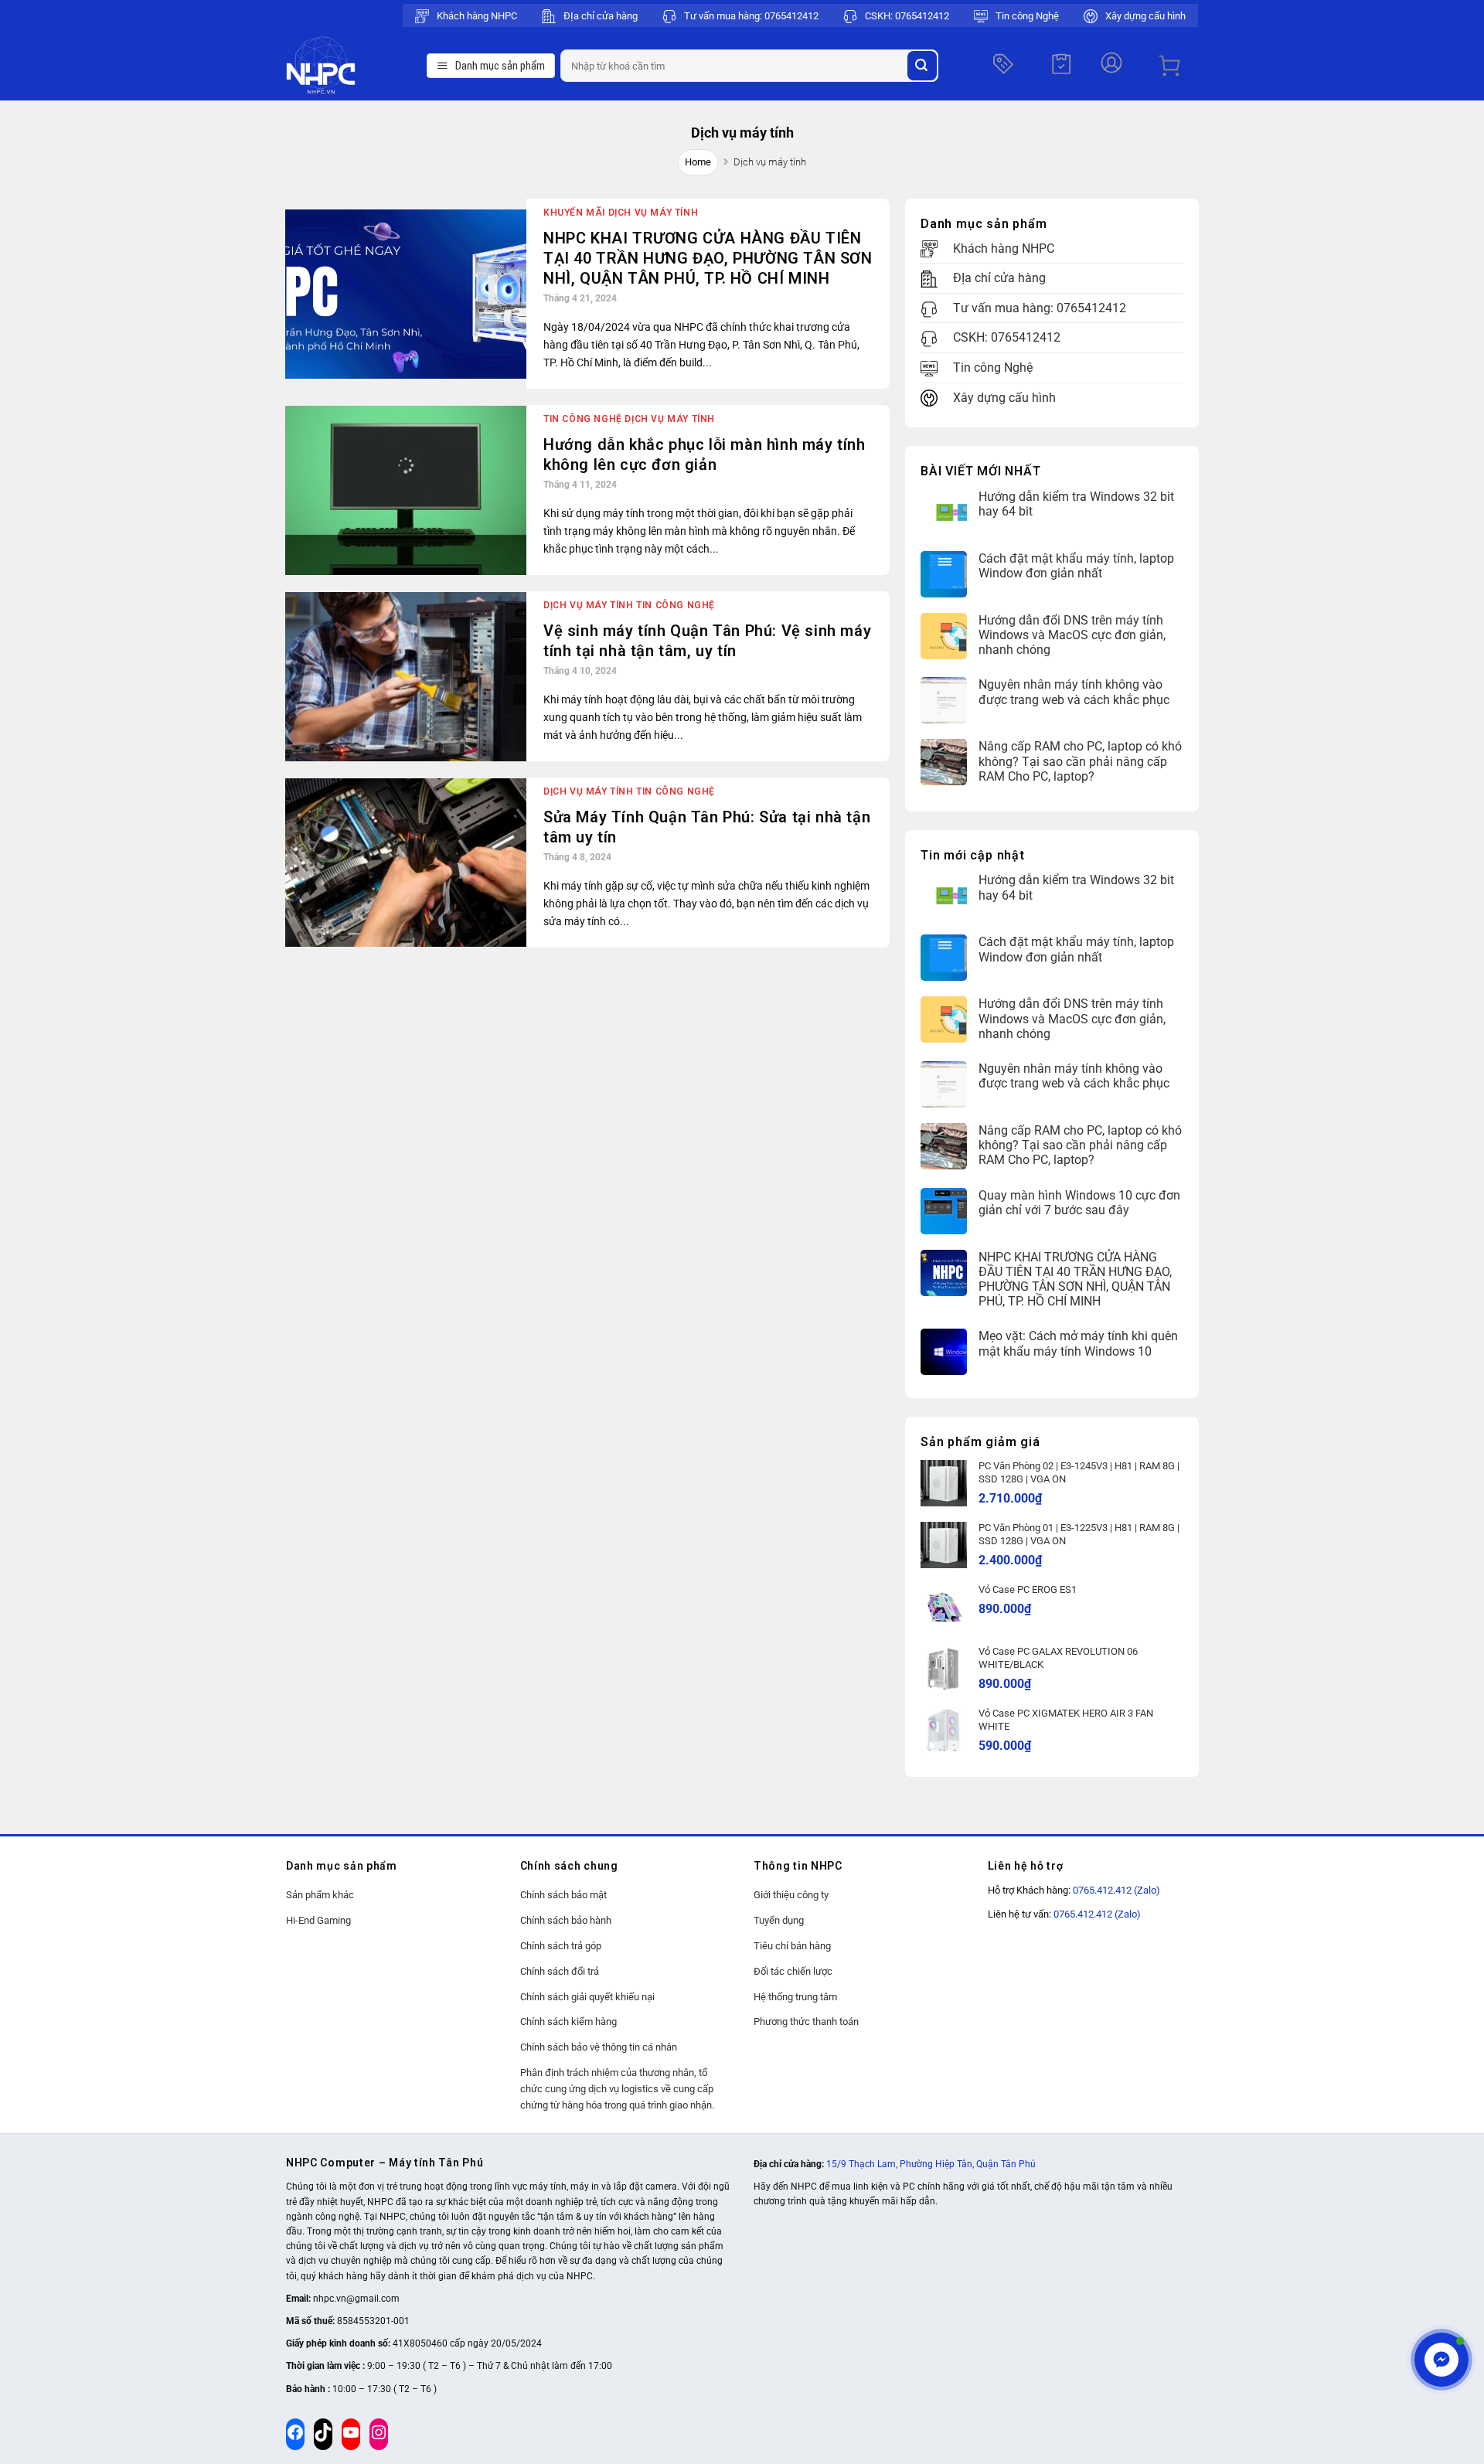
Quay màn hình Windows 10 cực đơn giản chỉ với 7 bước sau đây (1079, 1203)
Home (698, 162)
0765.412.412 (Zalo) (1116, 1890)
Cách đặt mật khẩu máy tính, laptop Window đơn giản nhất (1076, 566)
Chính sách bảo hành (566, 1920)
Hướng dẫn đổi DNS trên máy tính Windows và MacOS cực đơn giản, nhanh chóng (1072, 635)
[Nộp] (922, 66)
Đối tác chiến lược (793, 1971)
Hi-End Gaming (318, 1920)
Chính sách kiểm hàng (568, 2022)
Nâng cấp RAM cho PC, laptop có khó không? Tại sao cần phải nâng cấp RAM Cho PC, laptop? (1080, 761)
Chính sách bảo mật (563, 1895)
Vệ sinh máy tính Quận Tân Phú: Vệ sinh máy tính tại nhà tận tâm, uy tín (707, 641)
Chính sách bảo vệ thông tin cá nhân (599, 2047)
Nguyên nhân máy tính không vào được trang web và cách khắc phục (1074, 692)
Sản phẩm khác (320, 1895)
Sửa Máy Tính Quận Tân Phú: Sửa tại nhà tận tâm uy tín (707, 827)
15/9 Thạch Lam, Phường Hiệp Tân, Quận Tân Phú (931, 2164)
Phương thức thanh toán (806, 2022)
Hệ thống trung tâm (795, 1997)
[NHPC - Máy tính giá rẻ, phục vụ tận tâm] (352, 66)
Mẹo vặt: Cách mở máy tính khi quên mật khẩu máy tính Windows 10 (1078, 1343)
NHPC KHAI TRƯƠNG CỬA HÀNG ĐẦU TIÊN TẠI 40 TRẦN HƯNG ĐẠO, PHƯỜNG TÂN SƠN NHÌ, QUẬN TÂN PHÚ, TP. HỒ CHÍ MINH (708, 258)
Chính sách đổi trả (560, 1971)
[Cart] (1169, 66)
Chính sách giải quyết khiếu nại (587, 1997)
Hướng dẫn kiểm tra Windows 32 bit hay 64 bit (1076, 504)
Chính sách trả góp (561, 1946)
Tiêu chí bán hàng (792, 1946)
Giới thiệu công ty (791, 1895)
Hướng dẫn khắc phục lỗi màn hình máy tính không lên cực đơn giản (705, 454)
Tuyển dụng (779, 1920)
